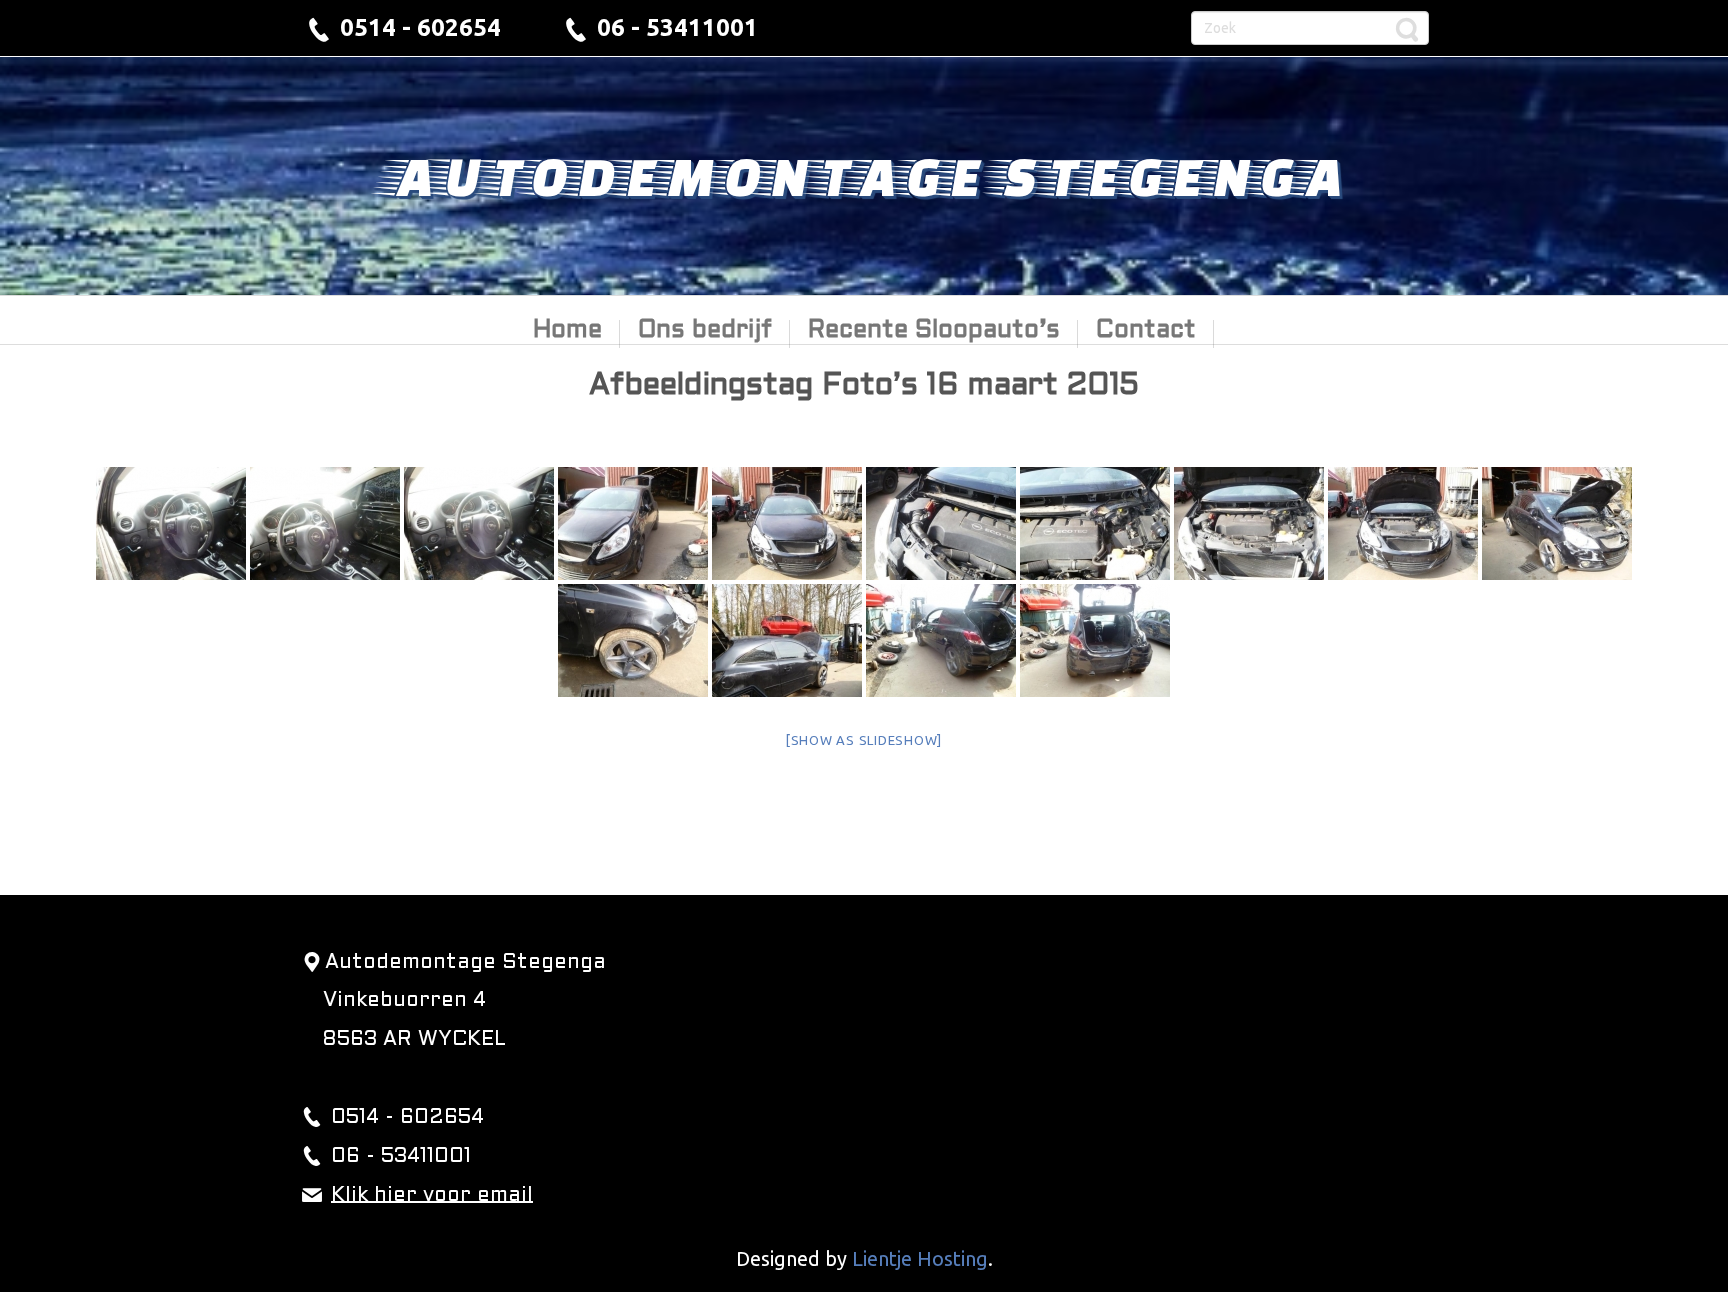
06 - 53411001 (677, 27)
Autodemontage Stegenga (864, 175)
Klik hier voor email (432, 1195)
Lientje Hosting (920, 1258)
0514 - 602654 (420, 27)
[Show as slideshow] (864, 740)
